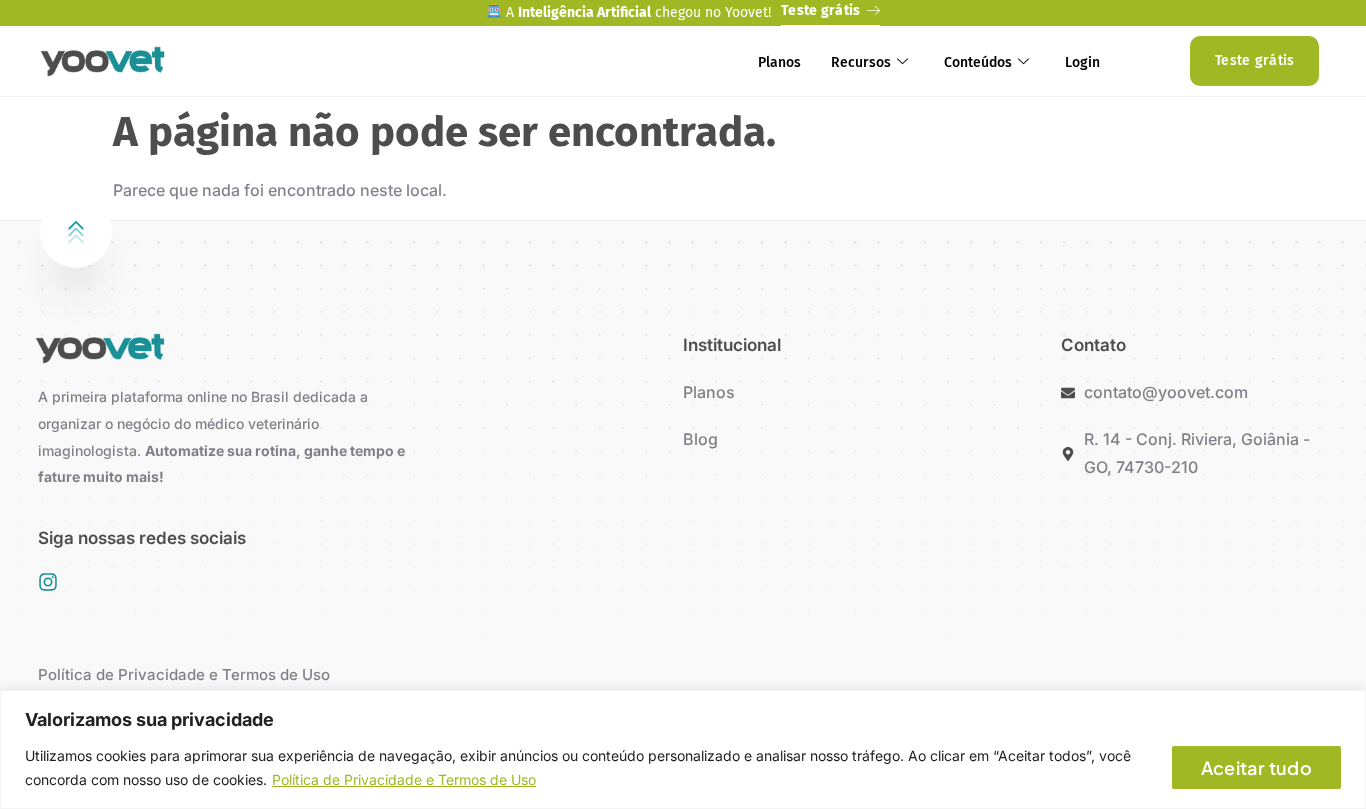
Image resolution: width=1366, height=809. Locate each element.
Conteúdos (978, 62)
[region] (683, 749)
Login (1082, 62)
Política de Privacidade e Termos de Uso (404, 779)
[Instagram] (48, 582)
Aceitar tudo (1256, 767)
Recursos (861, 62)
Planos (779, 62)
